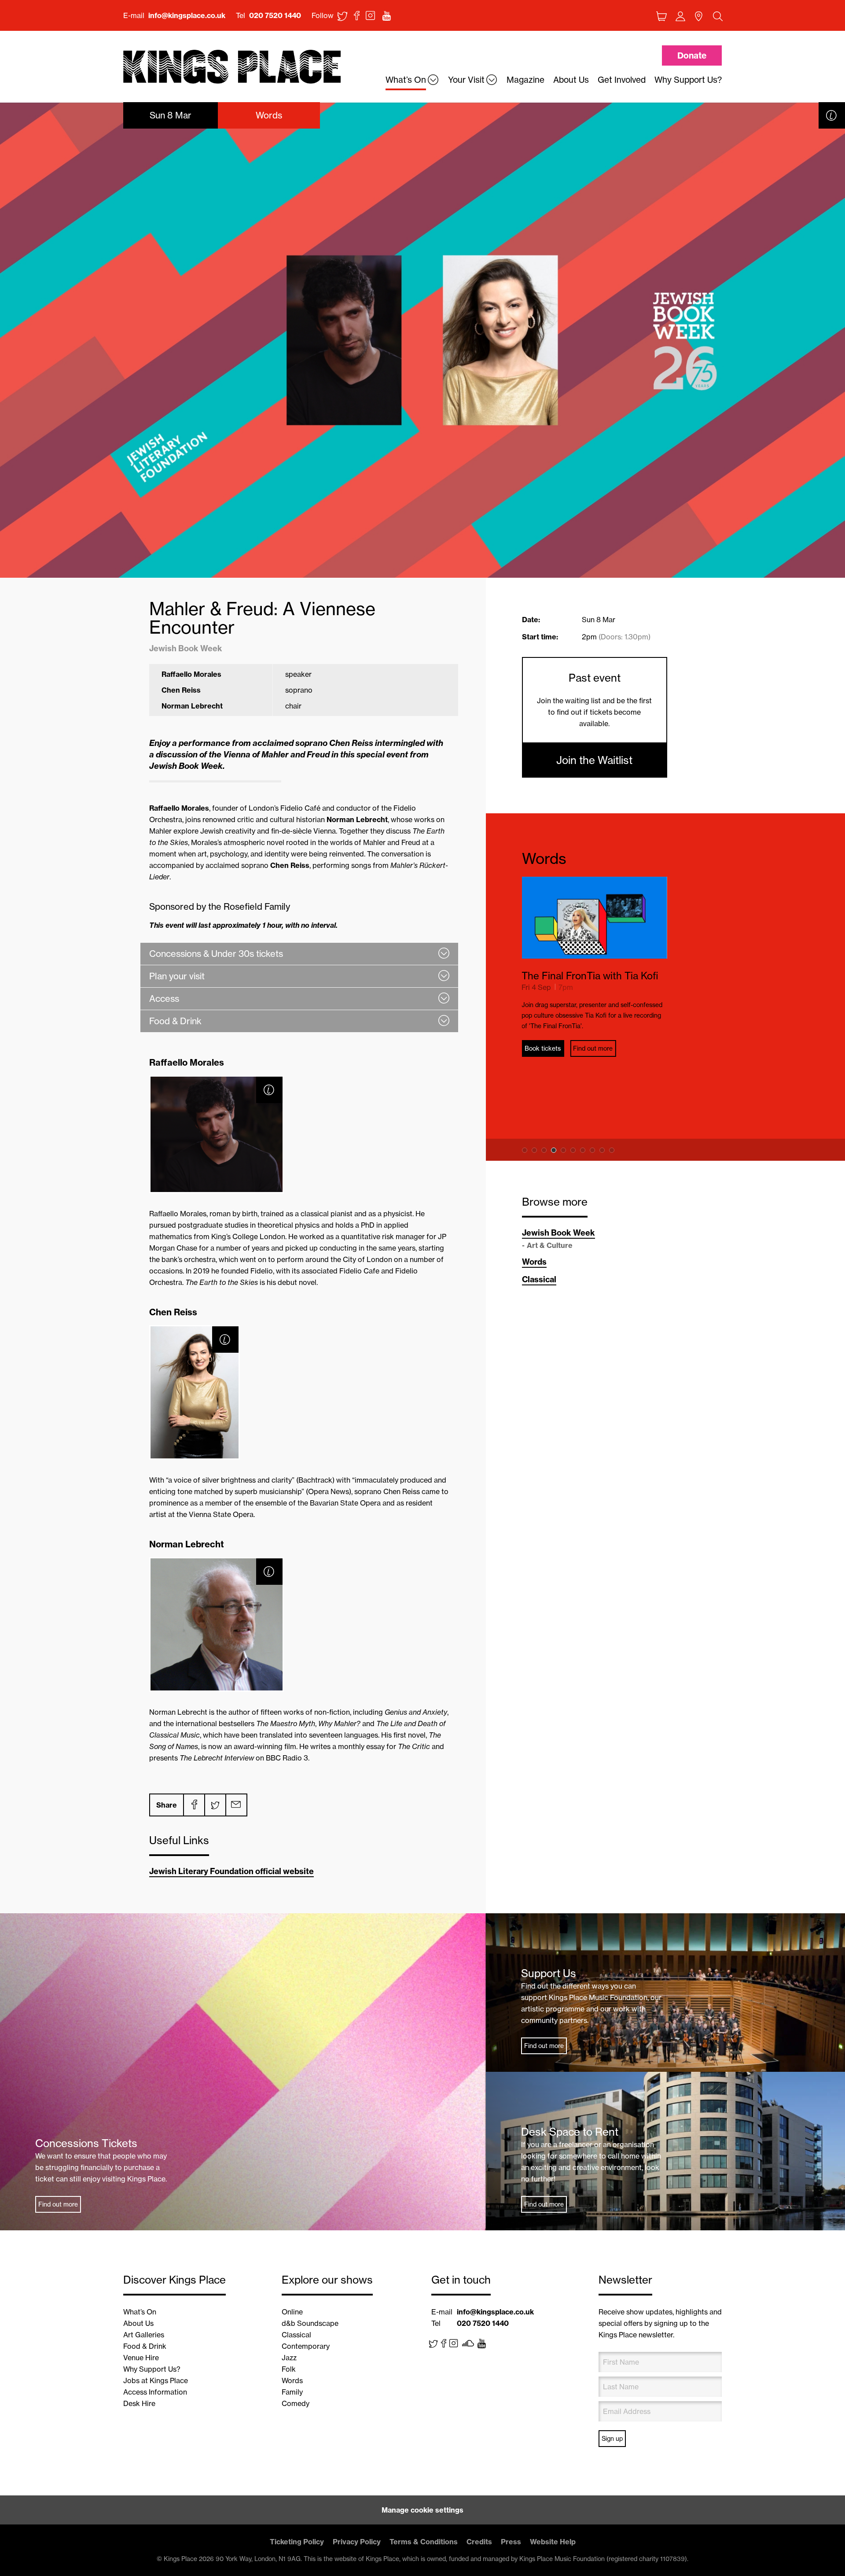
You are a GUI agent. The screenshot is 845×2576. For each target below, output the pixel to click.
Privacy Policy (357, 2542)
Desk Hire (139, 2403)
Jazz (289, 2358)
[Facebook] (194, 1805)
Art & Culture (550, 1245)
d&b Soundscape (310, 2323)
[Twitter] (215, 1805)
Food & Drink (145, 2346)
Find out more (595, 1048)
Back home (232, 67)
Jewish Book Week (558, 1233)
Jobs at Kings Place (156, 2380)
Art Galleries (144, 2335)
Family (292, 2392)
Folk (289, 2369)
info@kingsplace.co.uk (187, 15)
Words (544, 858)
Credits (479, 2542)
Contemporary (306, 2346)
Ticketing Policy (297, 2542)
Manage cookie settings (422, 2510)
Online (292, 2312)
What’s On (140, 2312)
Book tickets (544, 1048)
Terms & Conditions (424, 2542)
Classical (539, 1279)
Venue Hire (141, 2358)
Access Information (155, 2392)
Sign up (612, 2439)
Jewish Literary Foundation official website (231, 1871)
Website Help (553, 2542)
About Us (138, 2323)
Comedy (296, 2403)
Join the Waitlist (594, 760)
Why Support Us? (152, 2369)
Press (511, 2542)
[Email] (236, 1805)
